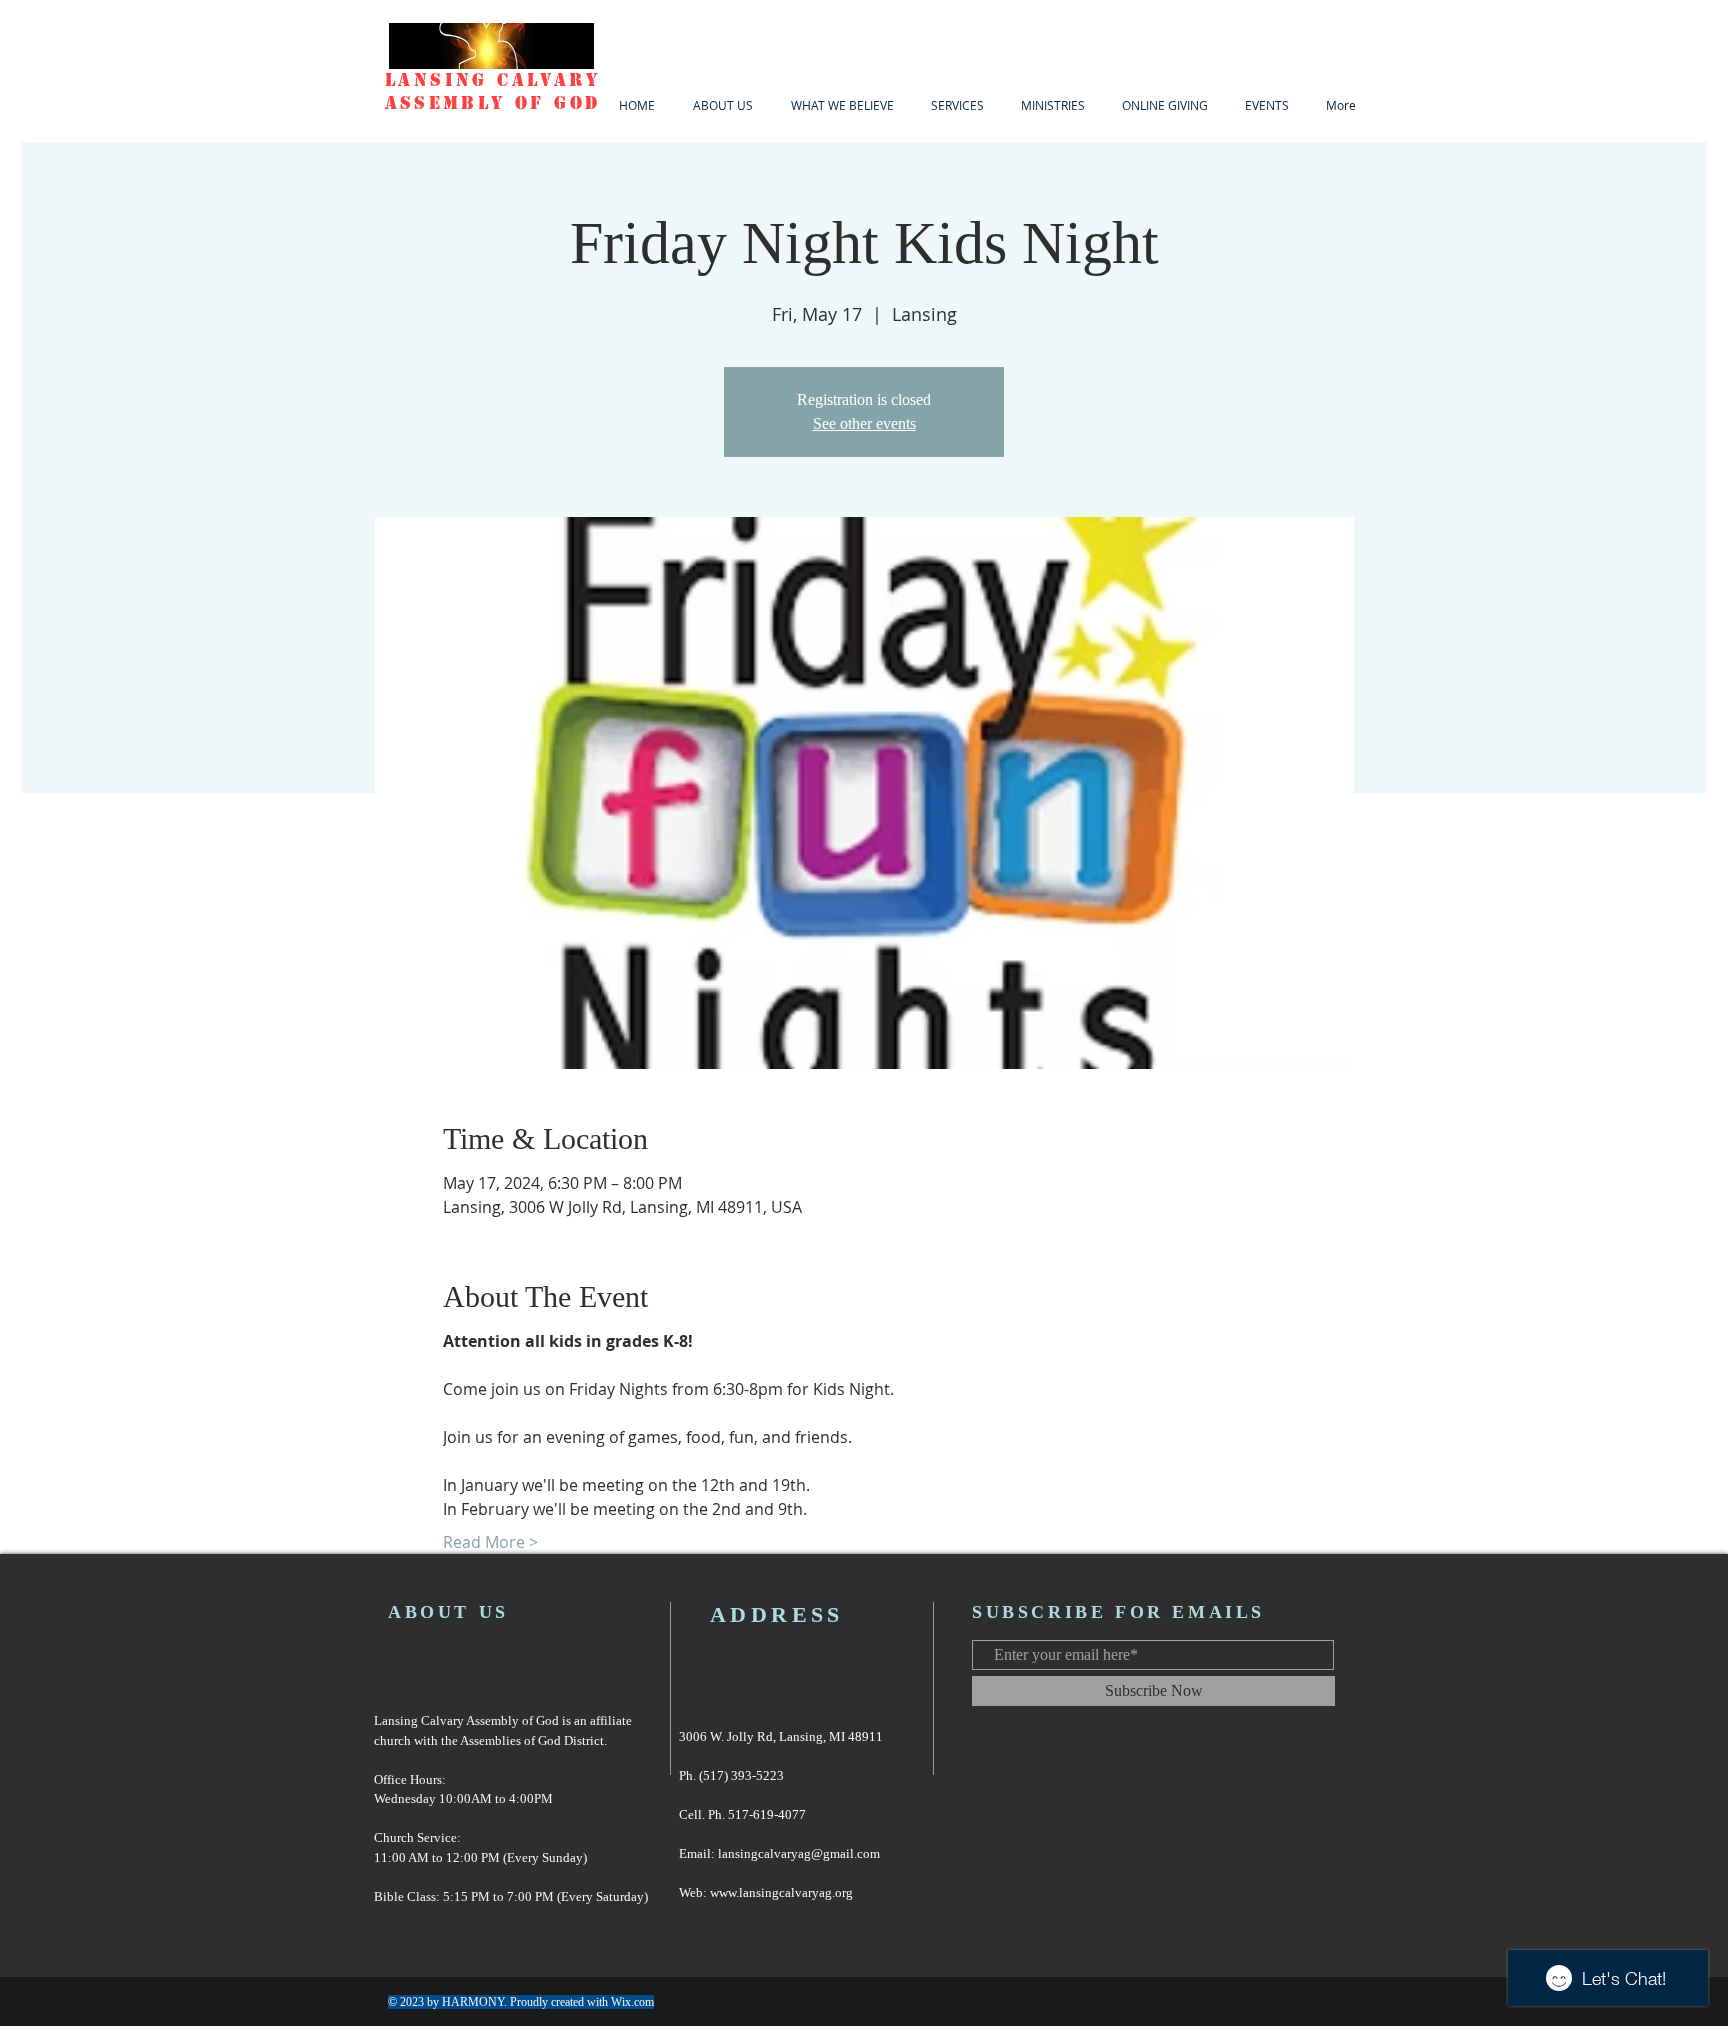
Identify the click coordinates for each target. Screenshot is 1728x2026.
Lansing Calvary (492, 80)
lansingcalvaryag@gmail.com (799, 1853)
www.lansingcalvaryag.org (781, 1892)
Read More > (490, 1542)
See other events (864, 423)
